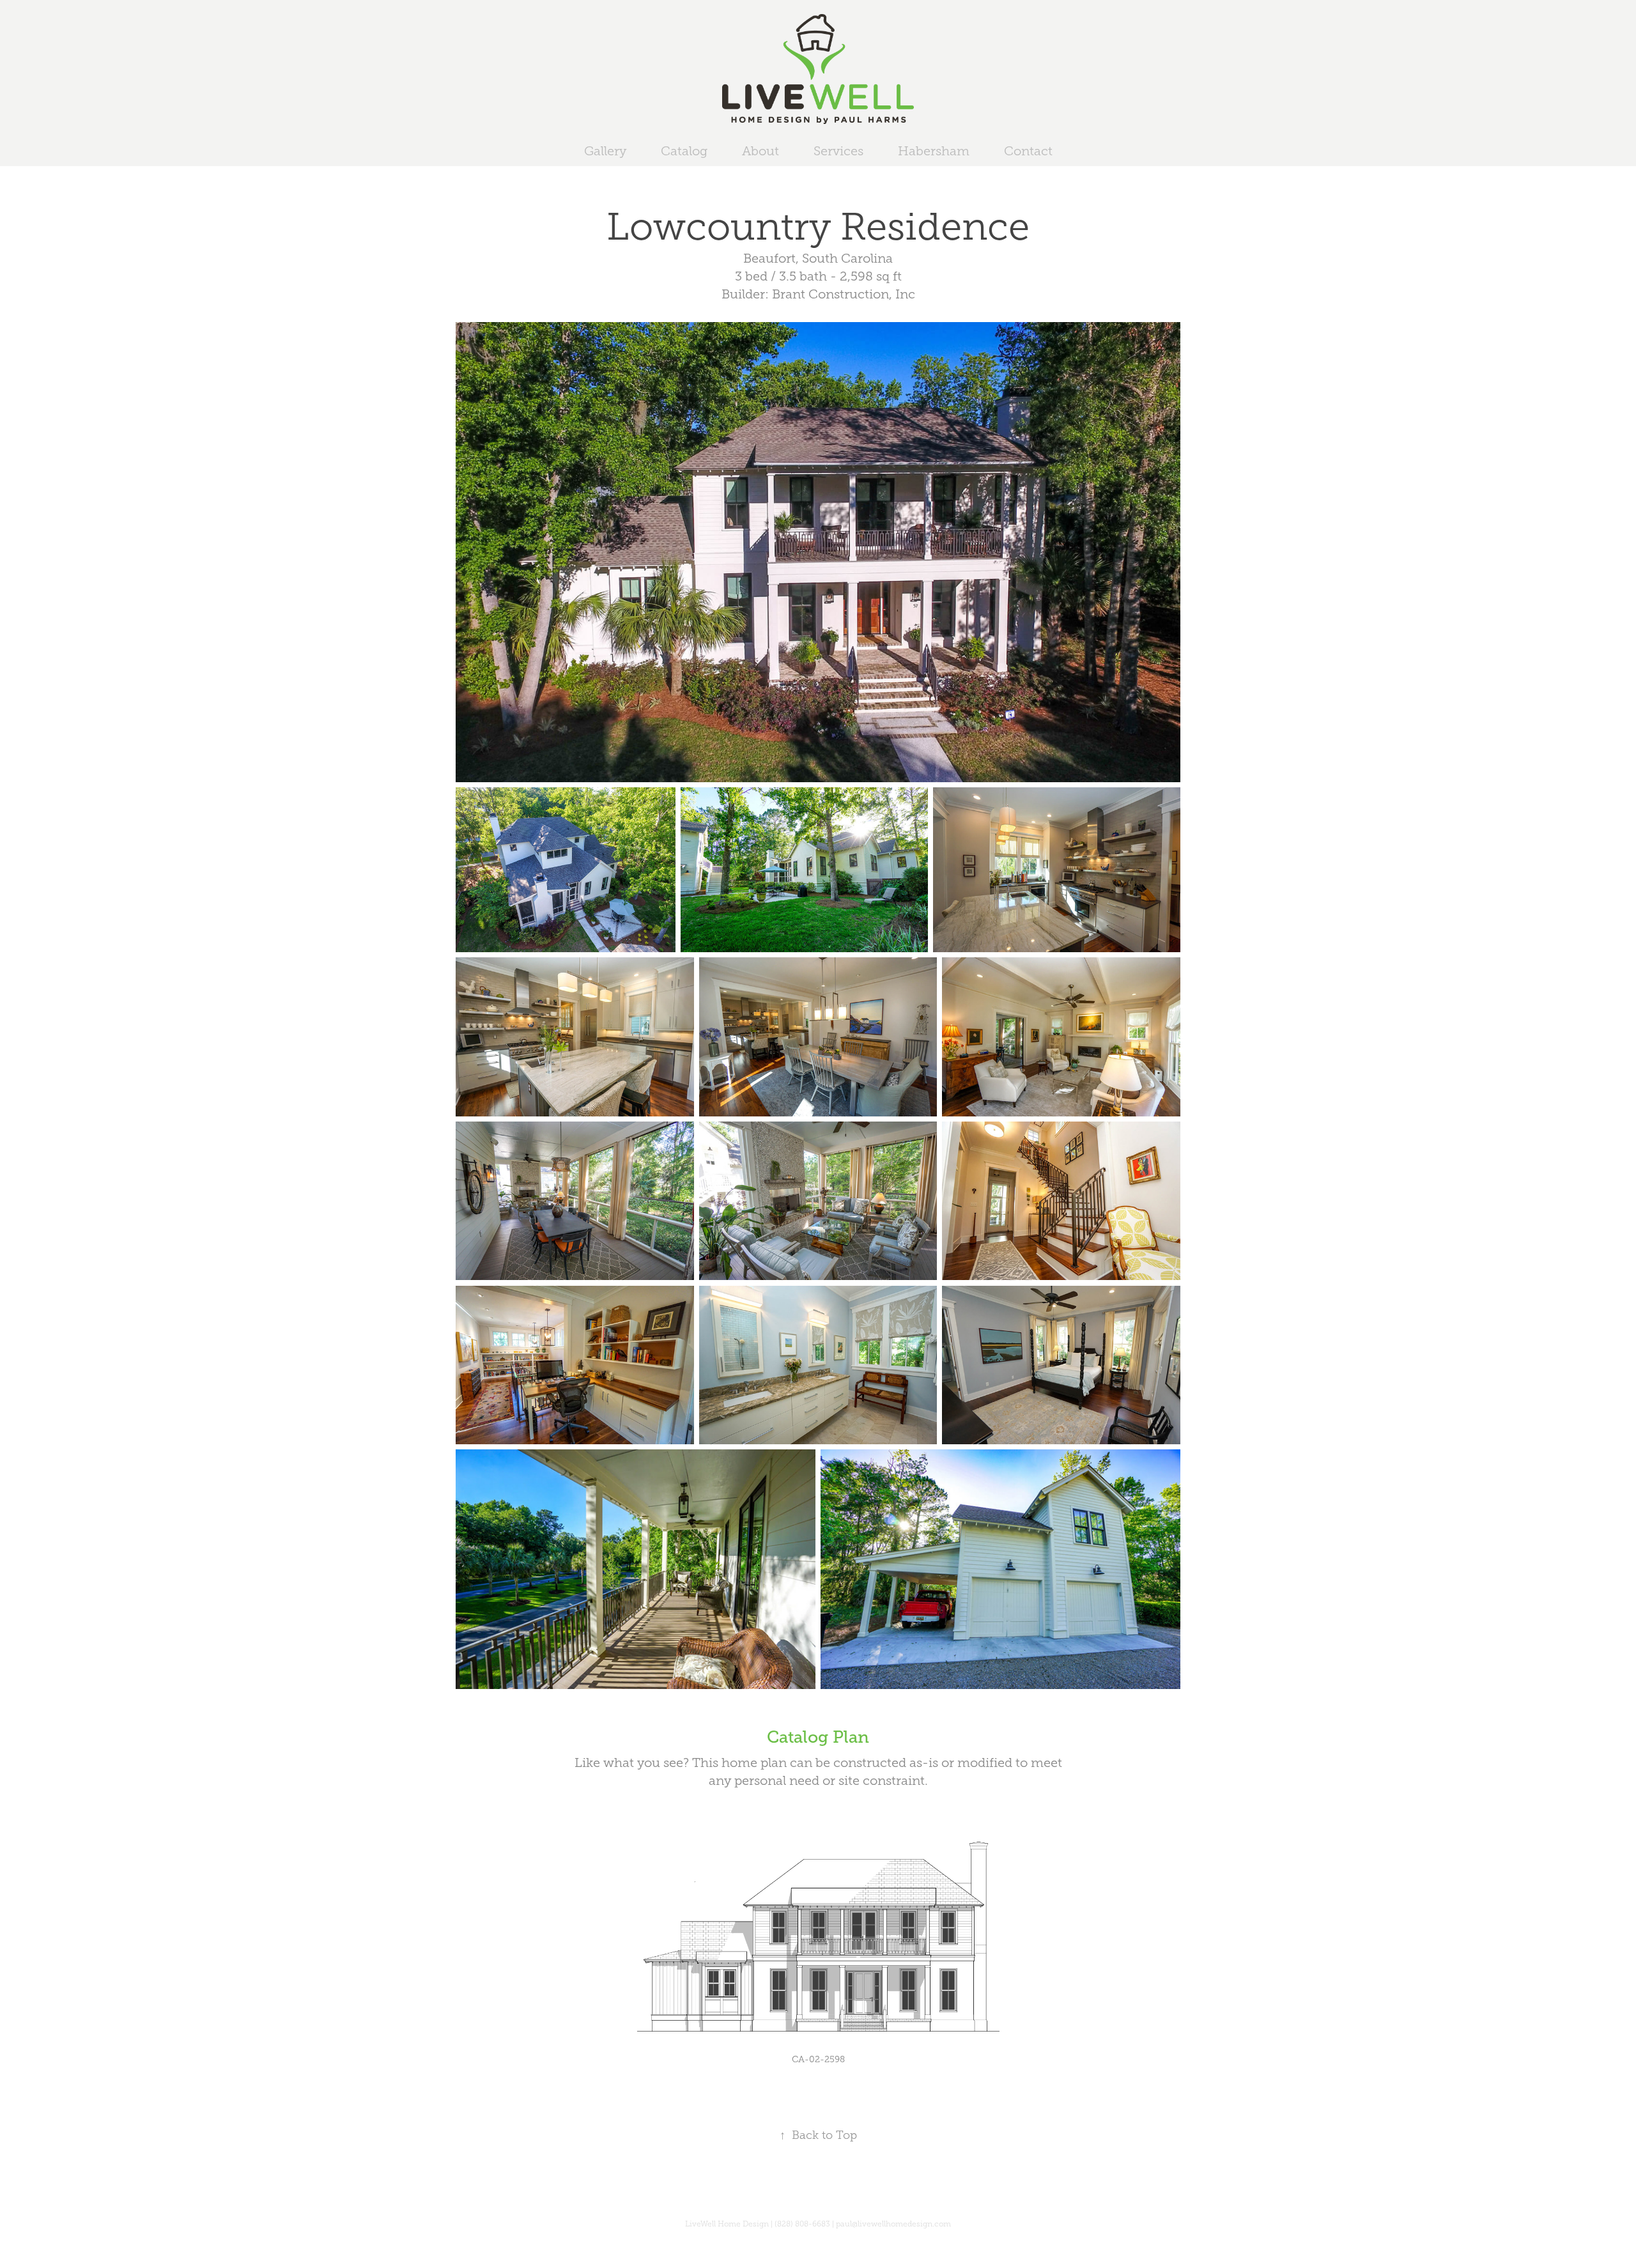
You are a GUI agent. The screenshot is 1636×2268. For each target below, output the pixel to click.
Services (838, 151)
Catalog (684, 151)
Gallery (605, 151)
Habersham (934, 151)
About (760, 151)
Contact (1028, 151)
